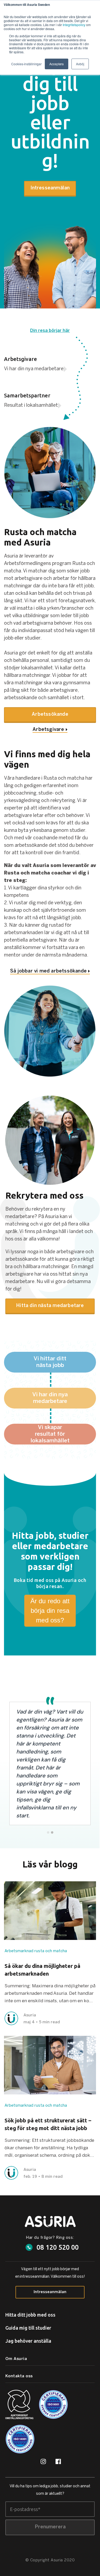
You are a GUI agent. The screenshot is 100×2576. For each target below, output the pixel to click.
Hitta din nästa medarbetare (50, 1306)
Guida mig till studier (28, 2328)
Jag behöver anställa (28, 2341)
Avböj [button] (80, 64)
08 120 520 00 (58, 2247)
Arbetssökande (50, 715)
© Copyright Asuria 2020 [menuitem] (50, 2560)
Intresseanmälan (50, 188)
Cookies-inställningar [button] (26, 64)
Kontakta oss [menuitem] (19, 2376)
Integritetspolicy (74, 25)
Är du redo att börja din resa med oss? (50, 1611)
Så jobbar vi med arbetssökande (48, 971)
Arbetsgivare (48, 730)
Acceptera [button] (57, 64)
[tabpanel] (50, 1760)
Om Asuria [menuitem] (16, 2359)
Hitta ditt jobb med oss (30, 2315)
